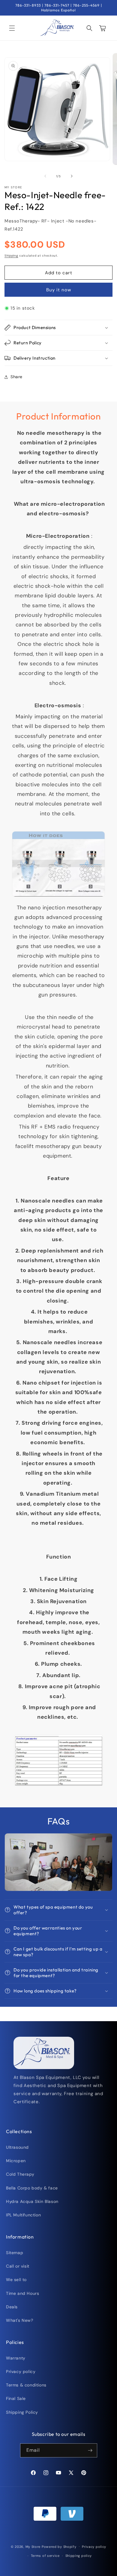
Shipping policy (79, 2556)
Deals (12, 2307)
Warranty (16, 2358)
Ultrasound (17, 2147)
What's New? (20, 2320)
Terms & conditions (26, 2385)
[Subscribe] (90, 2450)
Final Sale (16, 2398)
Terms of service (45, 2556)
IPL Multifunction (23, 2215)
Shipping (11, 256)
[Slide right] (72, 176)
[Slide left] (45, 176)
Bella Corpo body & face (32, 2188)
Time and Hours (22, 2293)
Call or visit (18, 2266)
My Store (33, 2546)
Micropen (16, 2161)
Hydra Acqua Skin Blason (32, 2201)
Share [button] (16, 377)
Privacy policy (21, 2371)
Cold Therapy (20, 2174)
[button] (12, 28)
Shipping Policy (22, 2412)
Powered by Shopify (59, 2546)
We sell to (16, 2280)
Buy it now (59, 290)
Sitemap (15, 2253)
